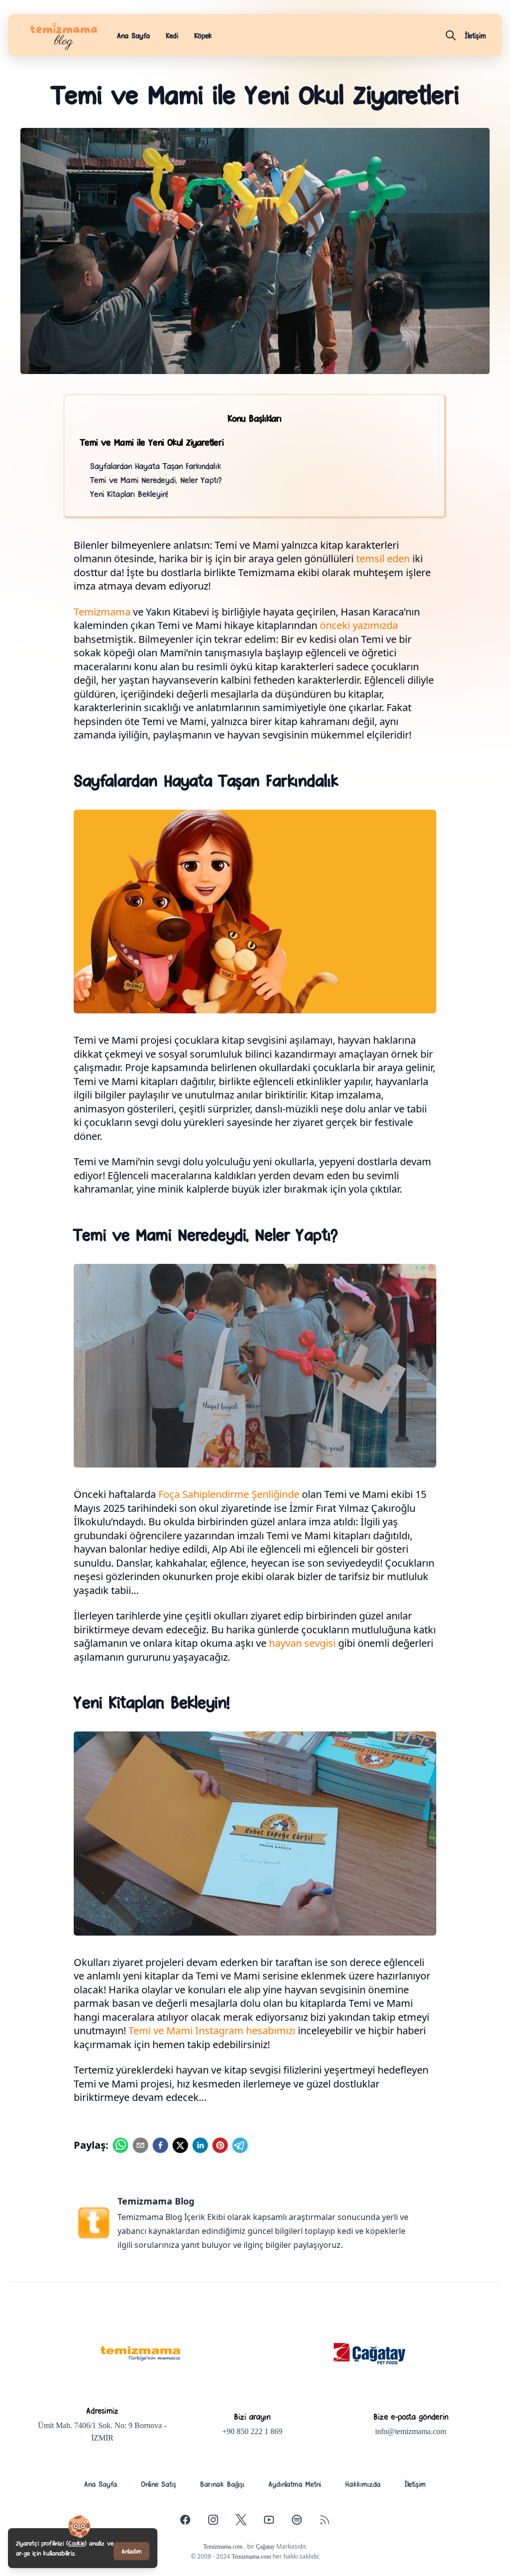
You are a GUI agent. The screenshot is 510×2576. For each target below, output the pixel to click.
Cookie (76, 2543)
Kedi (172, 35)
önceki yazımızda (359, 625)
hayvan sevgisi (302, 1643)
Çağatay (265, 2547)
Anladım (131, 2551)
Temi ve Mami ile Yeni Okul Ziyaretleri (152, 442)
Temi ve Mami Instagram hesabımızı (212, 2030)
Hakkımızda (363, 2484)
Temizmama (102, 612)
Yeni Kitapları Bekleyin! (129, 493)
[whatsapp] (121, 2145)
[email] (140, 2145)
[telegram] (240, 2145)
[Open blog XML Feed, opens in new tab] (325, 2520)
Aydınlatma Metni (295, 2484)
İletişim (415, 2484)
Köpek (203, 35)
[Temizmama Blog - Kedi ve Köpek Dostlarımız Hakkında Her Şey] (140, 2354)
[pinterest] (220, 2145)
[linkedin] (200, 2145)
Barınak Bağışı (222, 2484)
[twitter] (180, 2145)
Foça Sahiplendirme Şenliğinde (229, 1494)
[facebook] (160, 2145)
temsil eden (383, 558)
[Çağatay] (370, 2354)
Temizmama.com (224, 2547)
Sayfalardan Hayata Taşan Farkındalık (156, 466)
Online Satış (159, 2484)
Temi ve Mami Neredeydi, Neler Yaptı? (156, 480)
